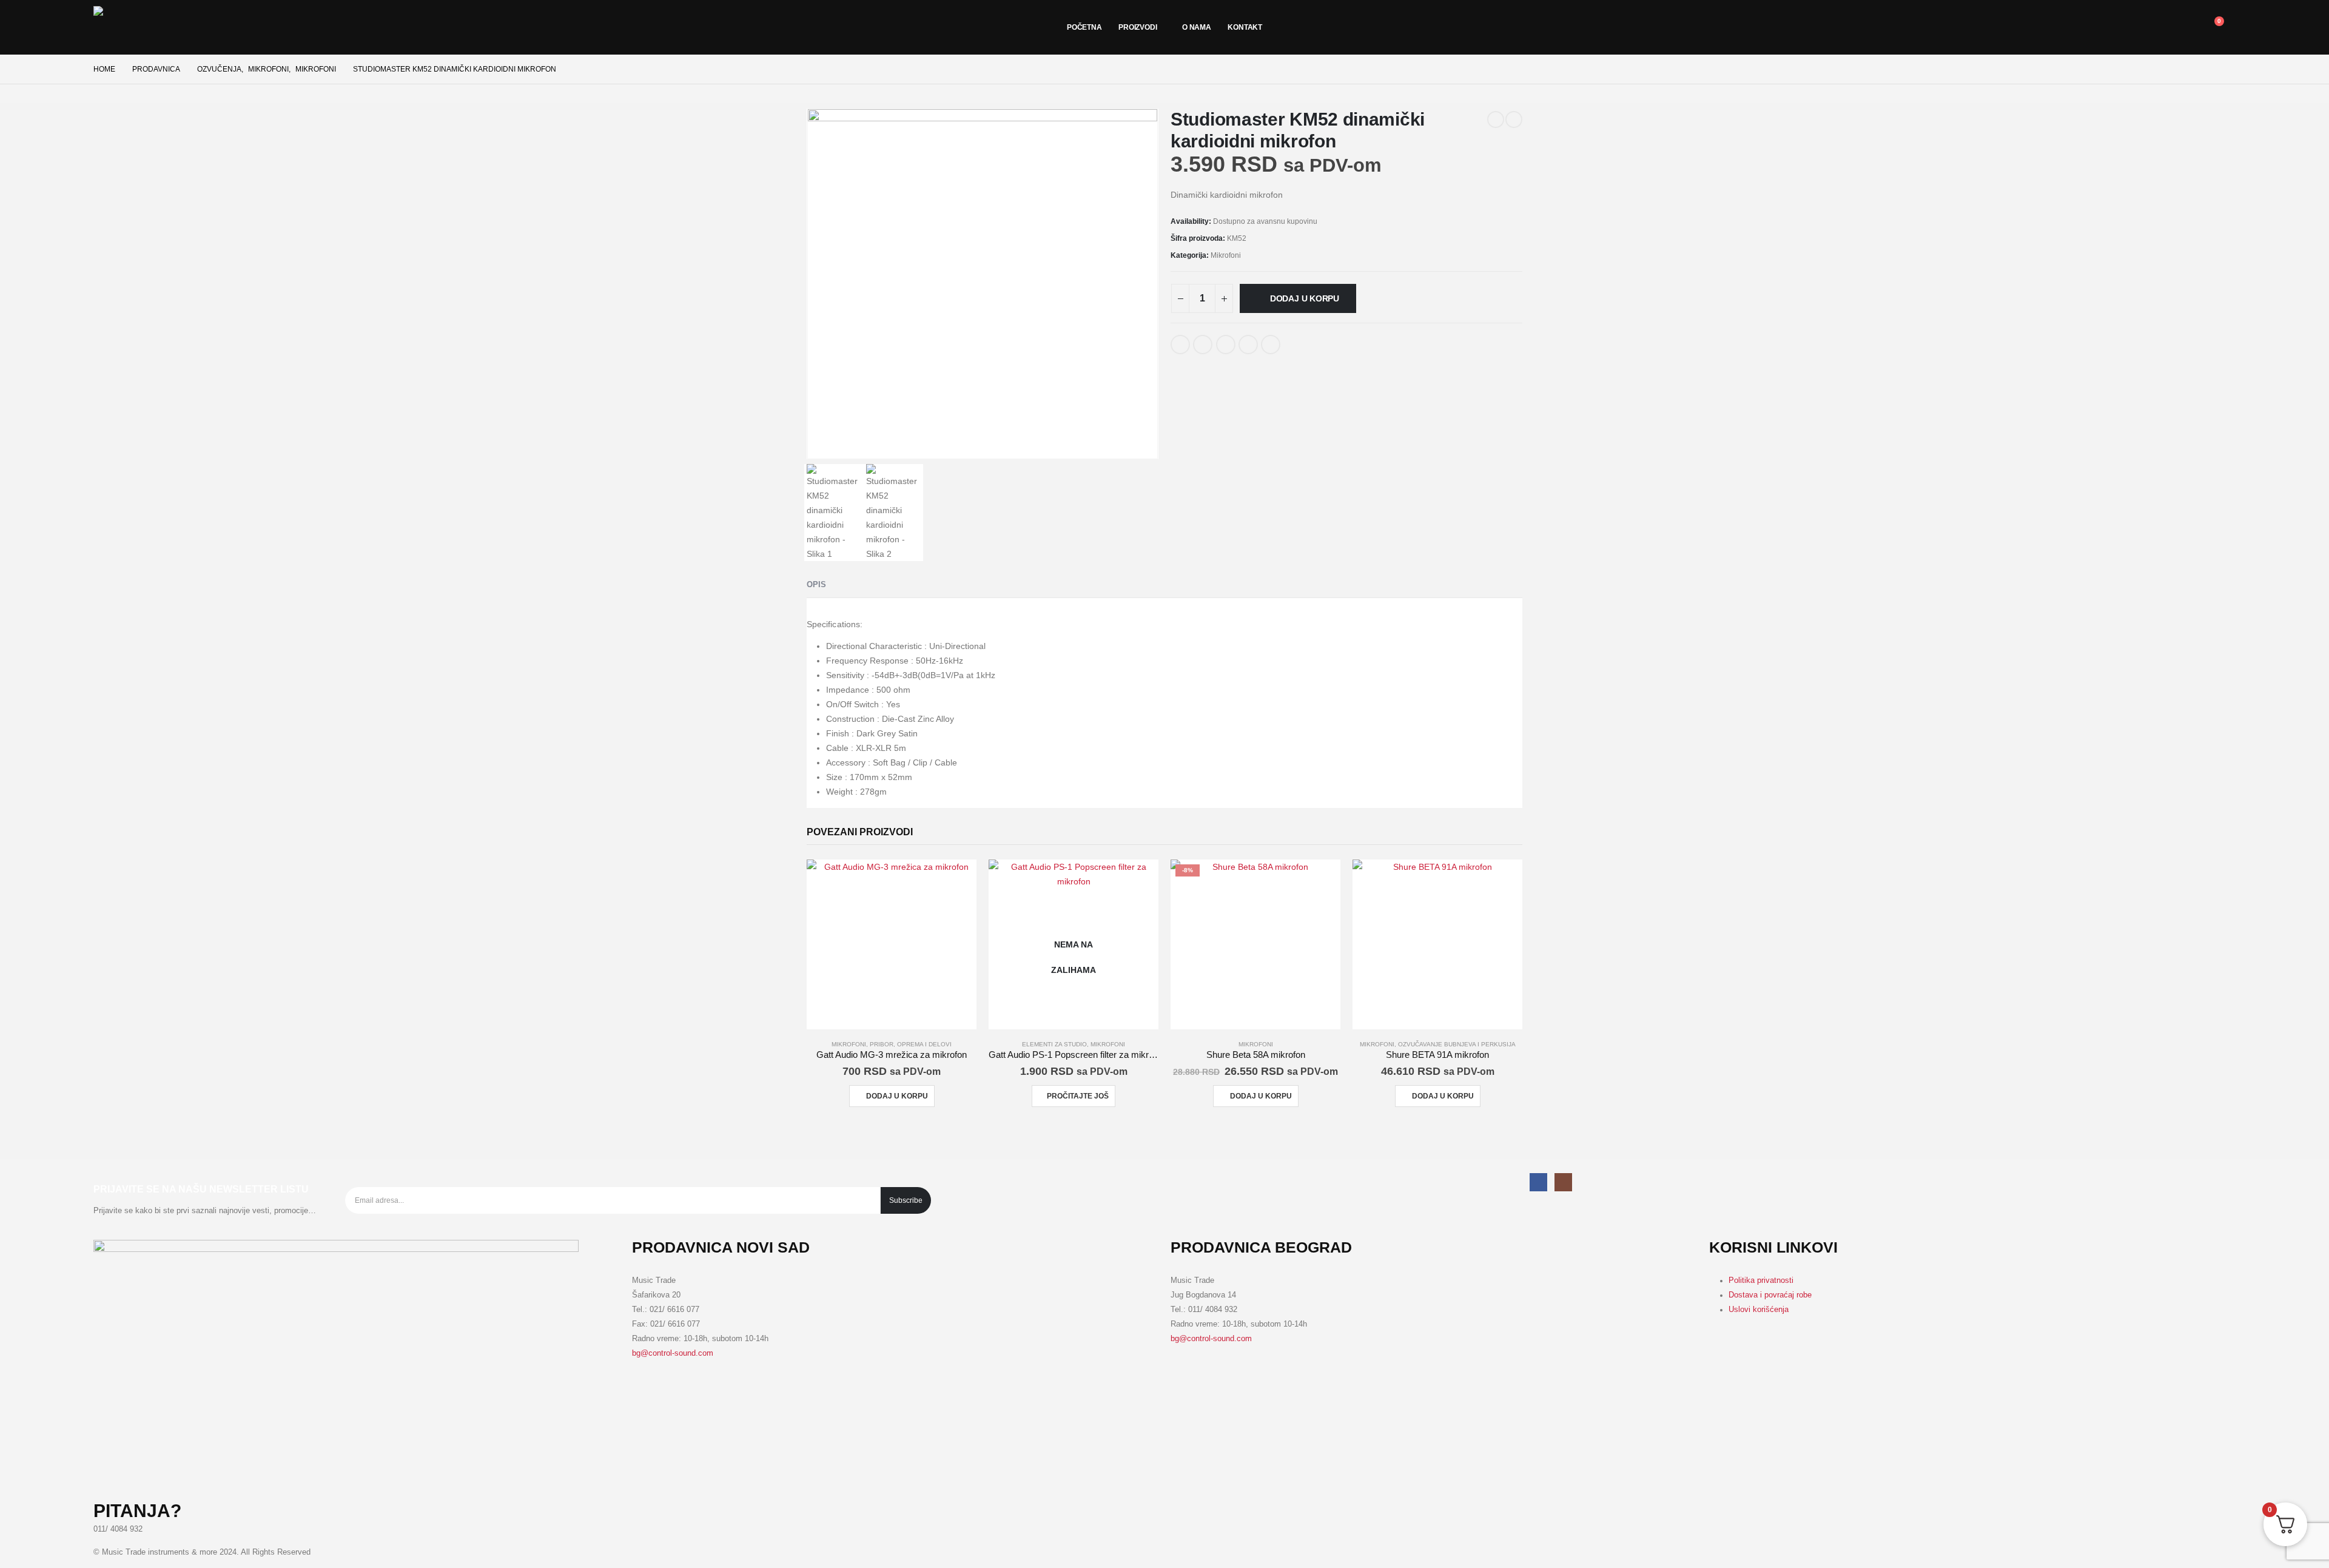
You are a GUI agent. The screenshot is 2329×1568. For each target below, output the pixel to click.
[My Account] (2129, 27)
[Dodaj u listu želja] (1297, 340)
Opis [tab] (816, 584)
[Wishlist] (2156, 27)
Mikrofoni (1226, 255)
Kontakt (1245, 27)
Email (1271, 345)
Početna (1084, 27)
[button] (2184, 27)
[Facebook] (1538, 1182)
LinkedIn (1226, 345)
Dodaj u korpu (1305, 298)
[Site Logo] (136, 27)
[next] (1514, 119)
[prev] (1496, 119)
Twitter (1203, 345)
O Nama (1197, 27)
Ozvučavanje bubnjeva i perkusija (1457, 1044)
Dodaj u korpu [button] (897, 1096)
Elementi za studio (1054, 1044)
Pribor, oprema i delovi (911, 1044)
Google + (1248, 345)
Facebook (1180, 345)
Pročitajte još (1078, 1096)
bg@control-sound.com (673, 1353)
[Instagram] (1563, 1182)
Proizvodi (1138, 27)
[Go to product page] (892, 944)
